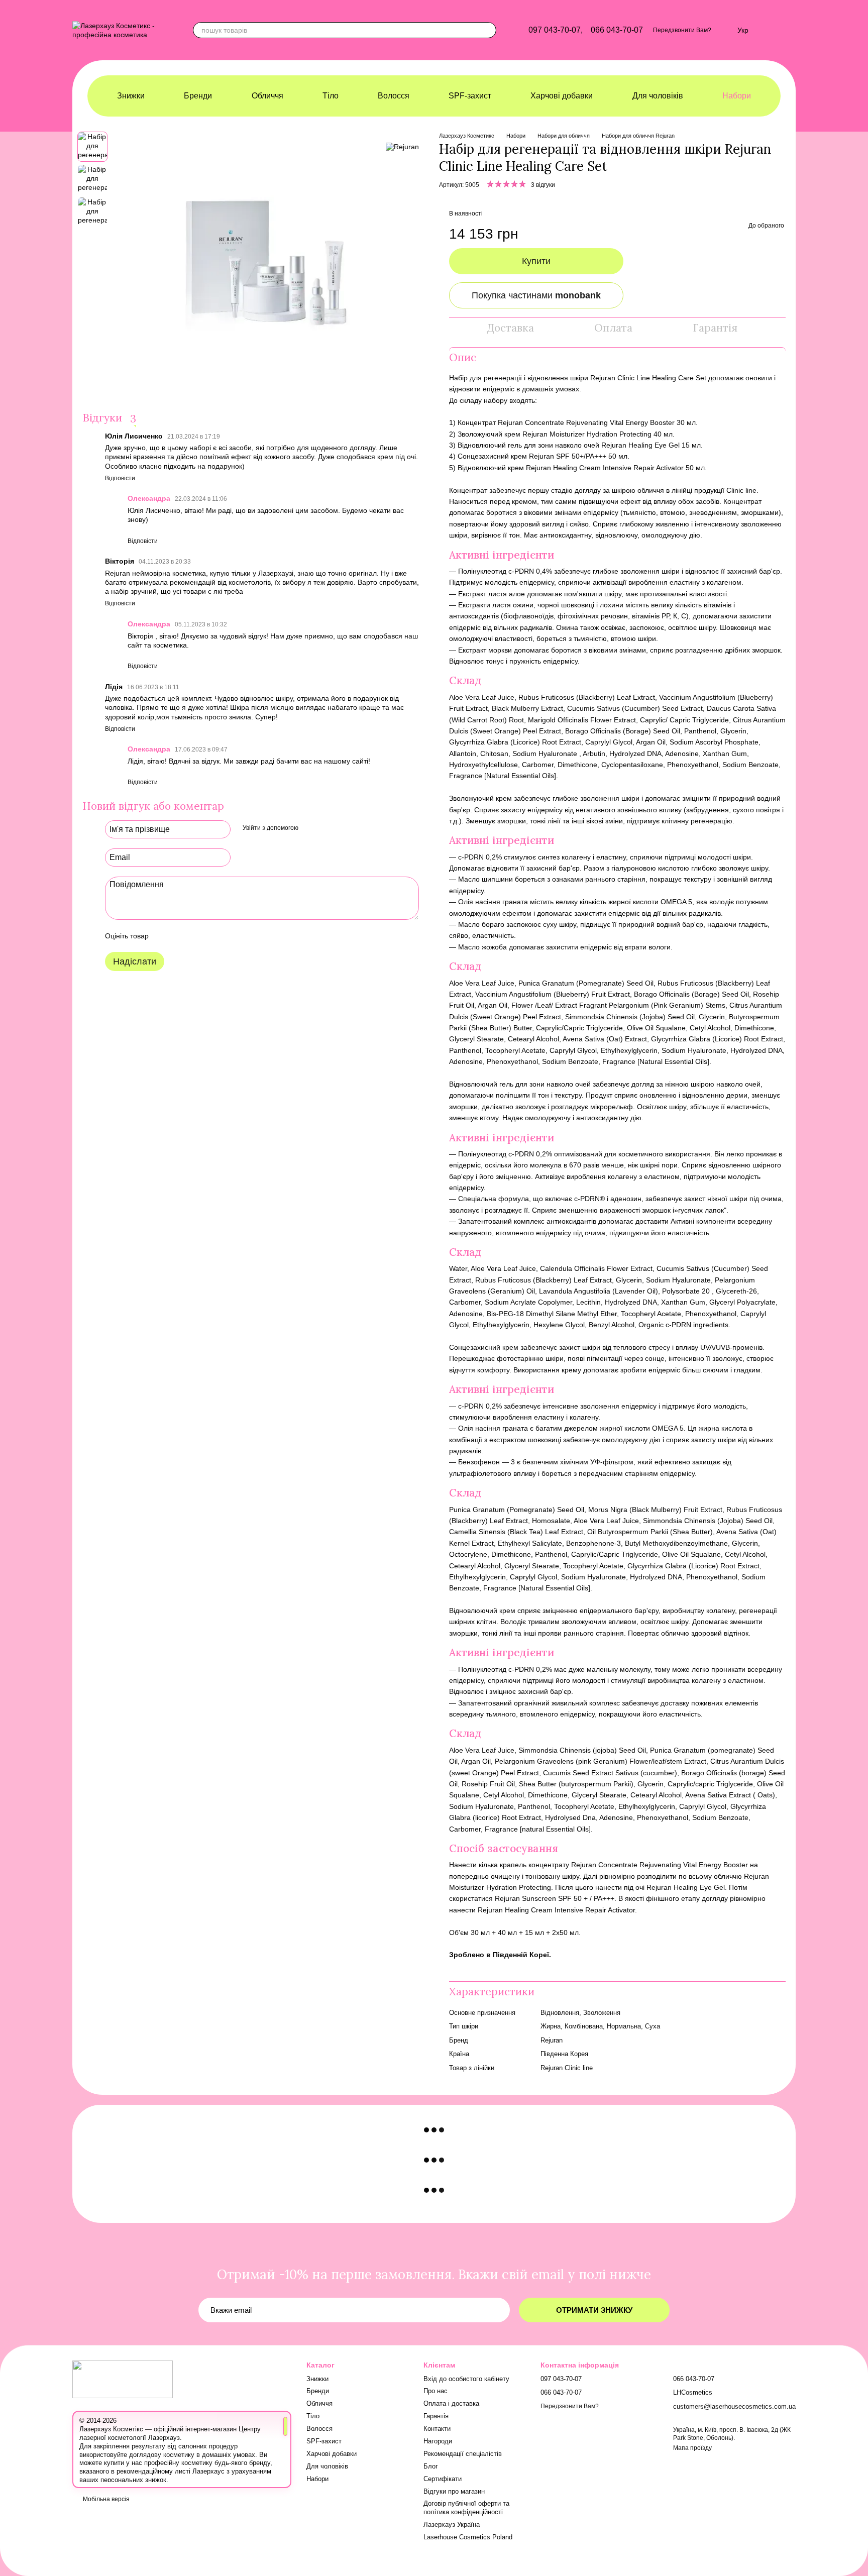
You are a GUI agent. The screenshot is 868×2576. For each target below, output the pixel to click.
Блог (431, 2466)
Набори (737, 96)
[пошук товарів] (488, 30)
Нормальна (624, 2026)
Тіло (331, 96)
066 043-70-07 (617, 30)
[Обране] (724, 30)
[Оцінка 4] (213, 936)
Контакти (437, 2429)
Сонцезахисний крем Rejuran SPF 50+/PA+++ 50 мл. (544, 456)
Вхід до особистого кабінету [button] (466, 2379)
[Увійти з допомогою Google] (325, 828)
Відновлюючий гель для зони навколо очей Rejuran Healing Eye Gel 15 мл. (580, 445)
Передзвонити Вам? (682, 30)
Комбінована (584, 2026)
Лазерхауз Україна (452, 2525)
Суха (653, 2026)
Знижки (131, 96)
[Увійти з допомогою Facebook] (309, 828)
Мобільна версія (105, 2499)
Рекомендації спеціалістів (463, 2454)
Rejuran (552, 2040)
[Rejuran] (402, 146)
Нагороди (438, 2441)
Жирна (551, 2026)
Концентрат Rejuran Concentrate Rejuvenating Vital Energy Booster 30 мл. (578, 422)
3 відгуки (543, 185)
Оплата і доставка (451, 2403)
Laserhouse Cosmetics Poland (468, 2537)
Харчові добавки (562, 96)
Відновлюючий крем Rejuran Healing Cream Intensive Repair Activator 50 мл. (582, 468)
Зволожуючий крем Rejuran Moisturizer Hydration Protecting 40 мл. (566, 434)
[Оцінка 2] (181, 936)
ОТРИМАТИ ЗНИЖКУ (594, 2310)
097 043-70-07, (556, 30)
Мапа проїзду (692, 2448)
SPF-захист (470, 96)
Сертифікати (443, 2479)
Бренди (198, 96)
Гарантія (436, 2416)
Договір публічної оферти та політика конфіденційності (466, 2508)
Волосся (394, 96)
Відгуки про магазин (454, 2491)
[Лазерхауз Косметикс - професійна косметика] (123, 2379)
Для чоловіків (658, 96)
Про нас (436, 2391)
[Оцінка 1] (165, 936)
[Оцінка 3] (197, 936)
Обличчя (267, 96)
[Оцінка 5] (230, 936)
